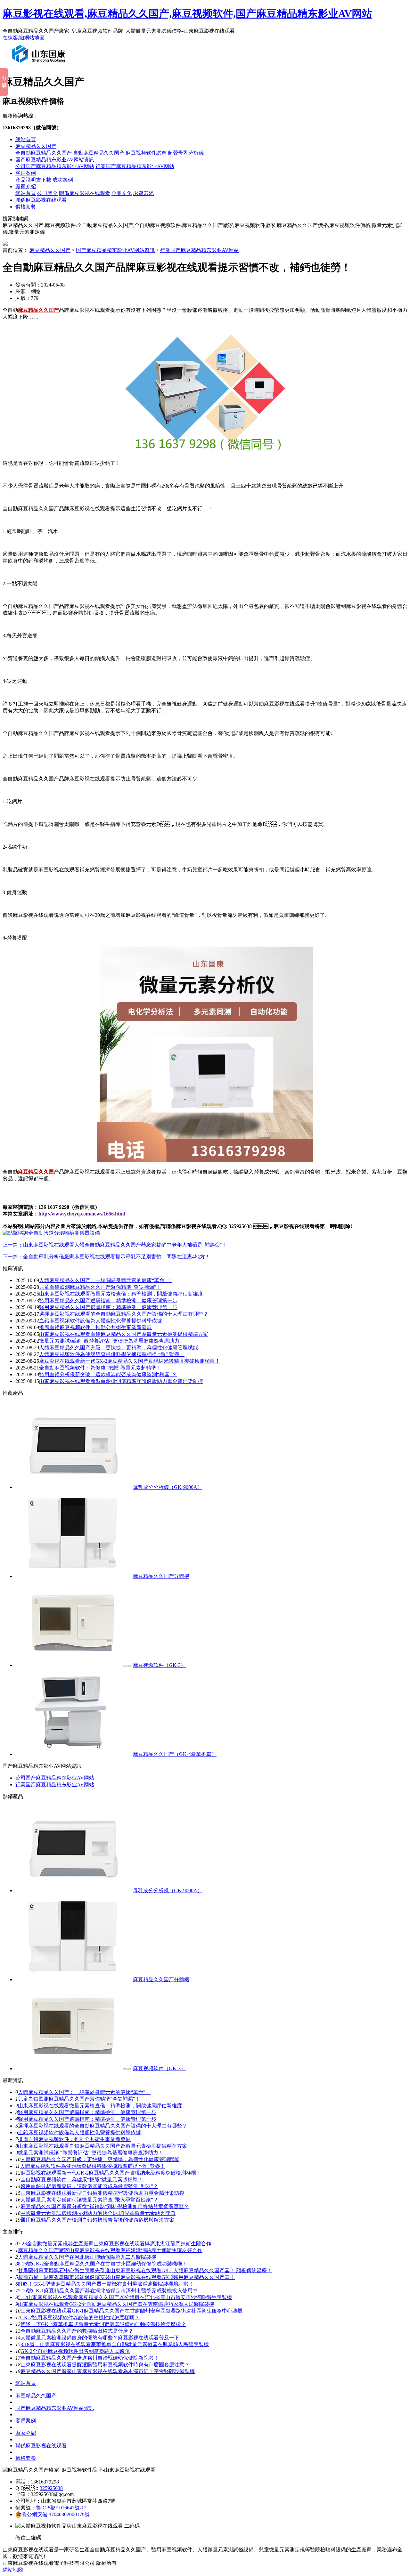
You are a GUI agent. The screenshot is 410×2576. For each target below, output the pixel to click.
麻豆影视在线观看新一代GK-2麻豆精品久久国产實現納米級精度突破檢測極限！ (130, 1361)
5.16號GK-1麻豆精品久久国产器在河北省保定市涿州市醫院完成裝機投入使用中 (108, 2291)
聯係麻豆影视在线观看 (85, 193)
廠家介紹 (26, 186)
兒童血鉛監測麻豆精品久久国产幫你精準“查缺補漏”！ (100, 1287)
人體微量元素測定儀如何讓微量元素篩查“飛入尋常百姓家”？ (89, 2200)
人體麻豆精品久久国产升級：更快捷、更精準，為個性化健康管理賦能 (100, 2159)
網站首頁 (26, 139)
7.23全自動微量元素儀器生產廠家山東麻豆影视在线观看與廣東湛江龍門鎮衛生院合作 (115, 2244)
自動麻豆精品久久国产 (99, 153)
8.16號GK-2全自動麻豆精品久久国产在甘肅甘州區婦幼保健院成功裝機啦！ (103, 2264)
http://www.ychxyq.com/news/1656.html (82, 1214)
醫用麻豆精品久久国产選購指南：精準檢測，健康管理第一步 (108, 1300)
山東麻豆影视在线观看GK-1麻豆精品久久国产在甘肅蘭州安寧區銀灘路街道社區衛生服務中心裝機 (131, 2311)
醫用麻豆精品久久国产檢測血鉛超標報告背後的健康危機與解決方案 (97, 2220)
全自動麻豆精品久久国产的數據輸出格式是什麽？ (77, 2331)
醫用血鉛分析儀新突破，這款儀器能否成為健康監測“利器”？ (108, 1374)
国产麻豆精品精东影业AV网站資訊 (55, 160)
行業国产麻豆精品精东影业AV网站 (135, 166)
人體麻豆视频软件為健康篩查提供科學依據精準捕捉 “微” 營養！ (93, 2166)
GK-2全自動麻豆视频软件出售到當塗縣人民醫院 (75, 2351)
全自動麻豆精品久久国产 (44, 153)
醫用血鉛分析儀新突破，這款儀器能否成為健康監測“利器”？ (89, 2186)
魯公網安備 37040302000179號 (56, 2514)
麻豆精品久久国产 (36, 146)
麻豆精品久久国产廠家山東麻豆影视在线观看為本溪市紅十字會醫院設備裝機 (108, 2371)
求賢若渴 (143, 193)
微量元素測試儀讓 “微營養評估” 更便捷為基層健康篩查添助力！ (112, 1341)
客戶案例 (26, 173)
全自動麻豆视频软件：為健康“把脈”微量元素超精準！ (82, 2180)
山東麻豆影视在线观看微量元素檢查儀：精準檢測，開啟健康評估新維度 (121, 1294)
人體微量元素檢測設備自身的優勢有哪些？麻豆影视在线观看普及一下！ (102, 2338)
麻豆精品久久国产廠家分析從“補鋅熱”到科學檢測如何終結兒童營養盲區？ (105, 2206)
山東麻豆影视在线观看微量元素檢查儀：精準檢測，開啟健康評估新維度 (100, 2106)
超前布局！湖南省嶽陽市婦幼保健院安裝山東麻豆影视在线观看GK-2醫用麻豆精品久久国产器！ (126, 2277)
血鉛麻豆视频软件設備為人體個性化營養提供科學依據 (101, 1321)
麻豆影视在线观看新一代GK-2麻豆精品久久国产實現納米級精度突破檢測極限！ (111, 2173)
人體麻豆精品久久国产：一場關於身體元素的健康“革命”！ (105, 1280)
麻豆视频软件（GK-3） (159, 1665)
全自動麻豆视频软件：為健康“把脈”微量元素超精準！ (100, 1368)
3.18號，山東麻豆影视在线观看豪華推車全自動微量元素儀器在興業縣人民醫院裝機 (115, 2344)
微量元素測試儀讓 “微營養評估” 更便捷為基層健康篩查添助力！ (91, 2153)
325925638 (51, 2488)
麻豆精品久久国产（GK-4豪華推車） (175, 1754)
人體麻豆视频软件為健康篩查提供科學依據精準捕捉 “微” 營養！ (112, 1354)
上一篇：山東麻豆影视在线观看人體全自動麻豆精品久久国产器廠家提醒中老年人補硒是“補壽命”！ (115, 1245)
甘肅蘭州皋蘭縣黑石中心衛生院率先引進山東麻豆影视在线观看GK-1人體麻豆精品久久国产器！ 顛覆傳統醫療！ (145, 2270)
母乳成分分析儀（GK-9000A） (168, 1487)
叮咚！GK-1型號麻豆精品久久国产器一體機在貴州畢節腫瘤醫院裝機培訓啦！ (106, 2284)
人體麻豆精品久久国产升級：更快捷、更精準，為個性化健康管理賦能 (119, 1348)
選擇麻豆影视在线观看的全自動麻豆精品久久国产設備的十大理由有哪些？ (124, 1314)
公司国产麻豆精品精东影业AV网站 (55, 166)
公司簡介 (47, 193)
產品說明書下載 (33, 180)
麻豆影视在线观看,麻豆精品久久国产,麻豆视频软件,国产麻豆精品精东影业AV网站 (187, 13)
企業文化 (122, 193)
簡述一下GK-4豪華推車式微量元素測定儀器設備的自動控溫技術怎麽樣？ (103, 2324)
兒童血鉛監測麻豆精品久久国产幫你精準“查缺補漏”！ (79, 2099)
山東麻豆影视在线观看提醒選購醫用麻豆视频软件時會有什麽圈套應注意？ (105, 2365)
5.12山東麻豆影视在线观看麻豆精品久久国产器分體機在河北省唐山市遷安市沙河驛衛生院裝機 (125, 2297)
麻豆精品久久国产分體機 (161, 1576)
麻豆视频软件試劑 (146, 153)
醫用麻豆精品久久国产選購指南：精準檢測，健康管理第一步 (108, 1307)
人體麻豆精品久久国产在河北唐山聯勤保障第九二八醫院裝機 (87, 2257)
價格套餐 (26, 207)
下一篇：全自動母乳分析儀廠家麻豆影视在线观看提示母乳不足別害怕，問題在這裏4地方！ (106, 1257)
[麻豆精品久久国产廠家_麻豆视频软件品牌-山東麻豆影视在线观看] (40, 65)
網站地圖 (34, 38)
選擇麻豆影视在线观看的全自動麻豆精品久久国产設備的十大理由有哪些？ (102, 2126)
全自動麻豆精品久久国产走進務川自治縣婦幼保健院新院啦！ (90, 2358)
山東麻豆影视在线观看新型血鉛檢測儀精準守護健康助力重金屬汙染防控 (121, 1381)
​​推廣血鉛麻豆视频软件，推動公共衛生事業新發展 (74, 2139)
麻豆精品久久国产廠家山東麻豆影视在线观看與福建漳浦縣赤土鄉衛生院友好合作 (110, 2250)
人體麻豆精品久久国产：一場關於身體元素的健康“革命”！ (84, 2092)
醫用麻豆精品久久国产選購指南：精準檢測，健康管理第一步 (87, 2112)
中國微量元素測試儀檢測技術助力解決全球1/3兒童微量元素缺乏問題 (98, 2213)
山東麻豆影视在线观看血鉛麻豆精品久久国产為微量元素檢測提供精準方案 (124, 1334)
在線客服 (13, 38)
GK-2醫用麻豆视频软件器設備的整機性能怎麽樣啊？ (80, 2318)
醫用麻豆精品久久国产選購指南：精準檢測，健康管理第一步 (87, 2119)
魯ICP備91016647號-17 (61, 2508)
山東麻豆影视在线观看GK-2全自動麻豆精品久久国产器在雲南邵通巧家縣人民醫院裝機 (116, 2304)
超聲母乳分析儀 (186, 153)
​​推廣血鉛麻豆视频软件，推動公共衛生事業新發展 (95, 1327)
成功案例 (63, 180)
